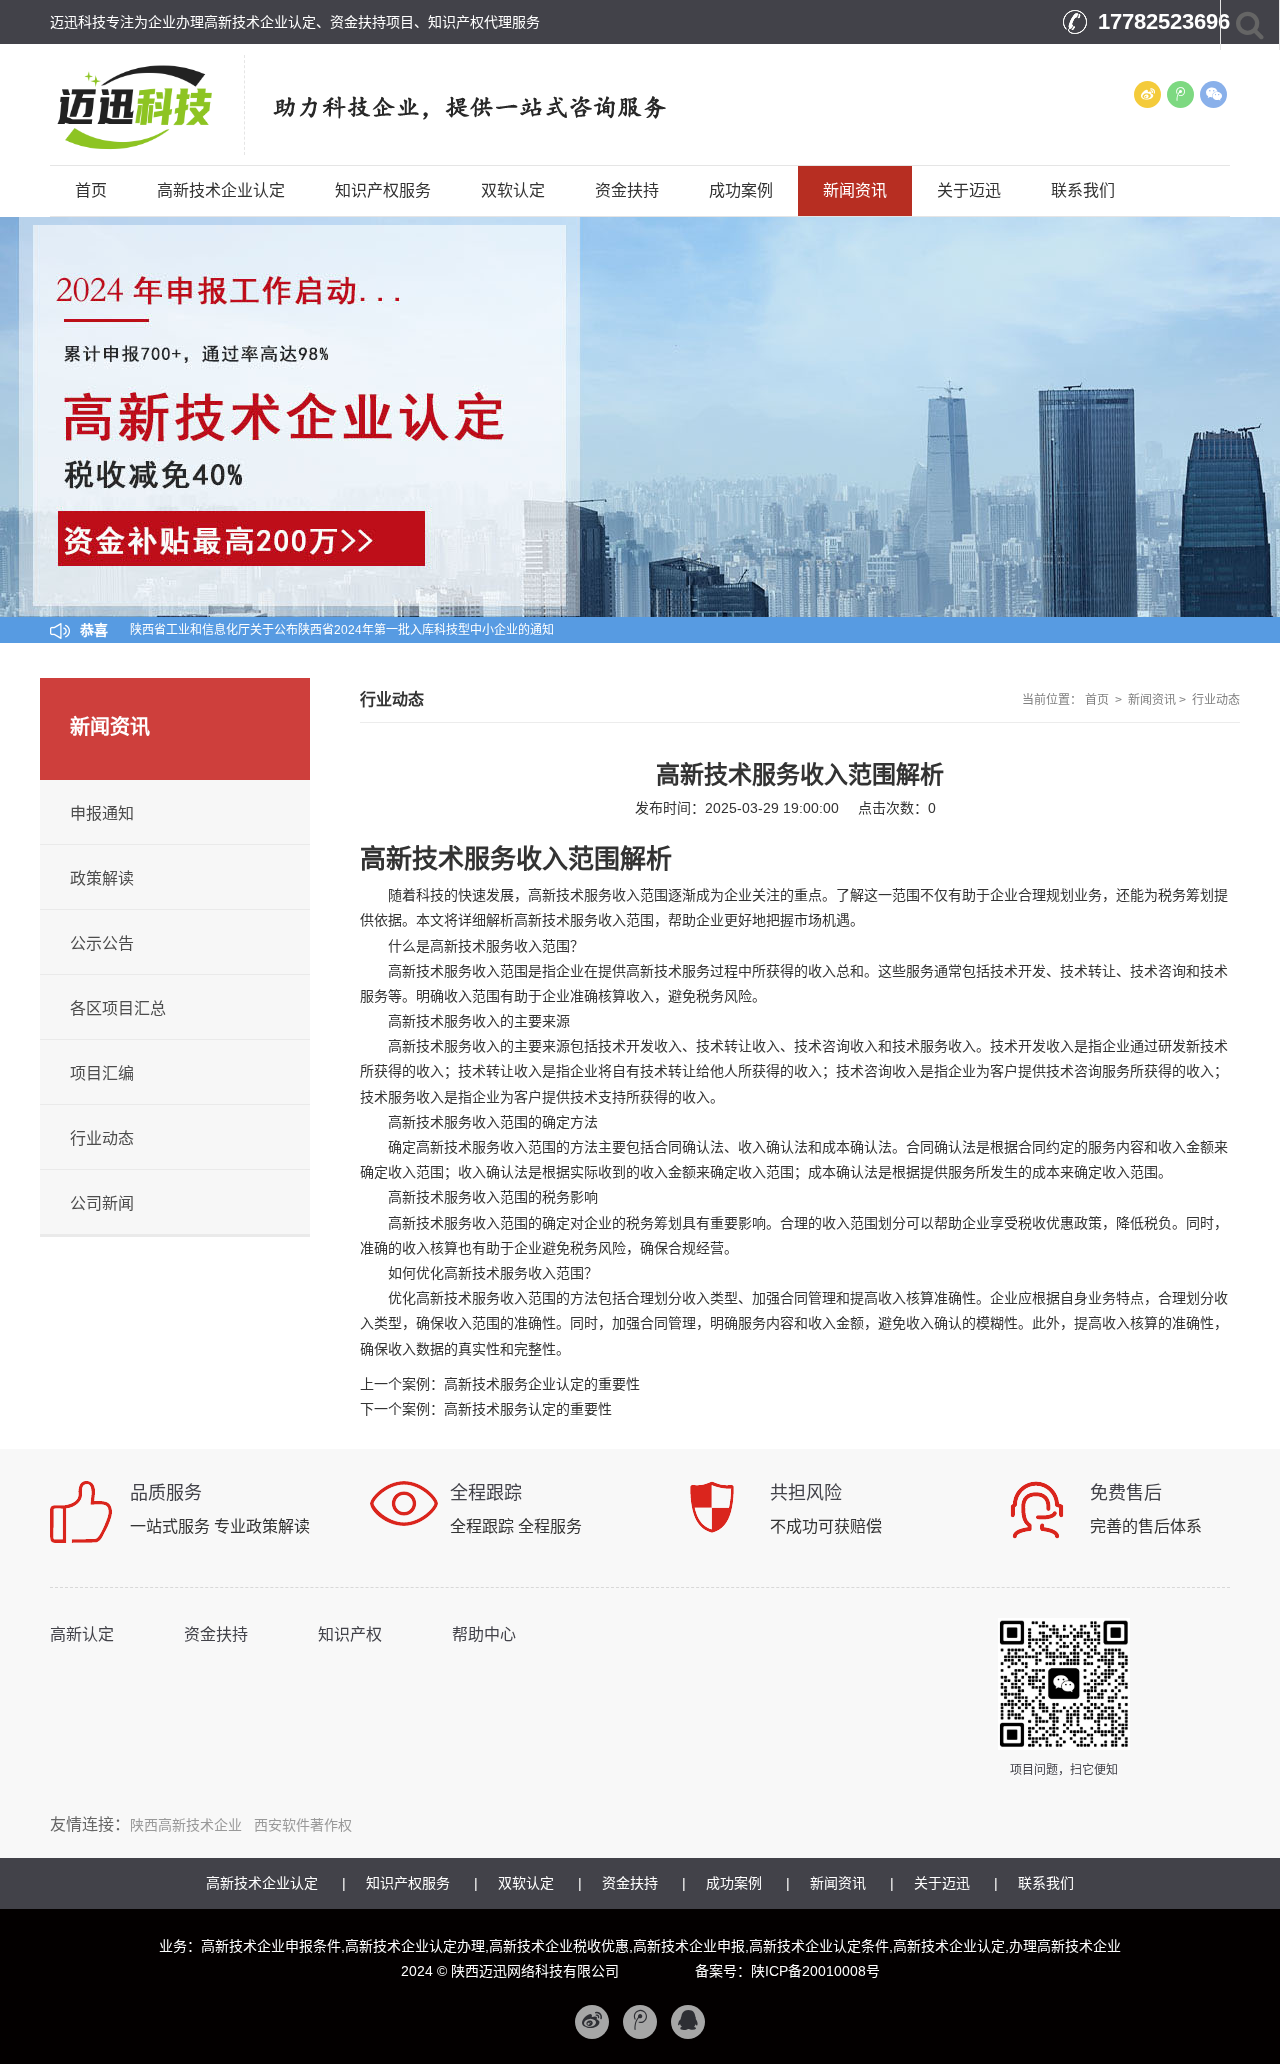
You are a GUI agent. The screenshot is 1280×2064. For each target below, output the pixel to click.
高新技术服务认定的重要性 (528, 1409)
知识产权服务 (383, 190)
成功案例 (741, 190)
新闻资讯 (855, 190)
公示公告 (102, 943)
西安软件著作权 (303, 1825)
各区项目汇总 (118, 1008)
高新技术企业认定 (221, 190)
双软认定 (513, 190)
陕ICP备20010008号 (815, 1971)
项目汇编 (102, 1073)
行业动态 (1216, 700)
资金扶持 (627, 190)
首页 (91, 190)
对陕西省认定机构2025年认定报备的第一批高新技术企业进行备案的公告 (324, 630)
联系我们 (1083, 190)
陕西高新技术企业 (186, 1825)
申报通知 (102, 813)
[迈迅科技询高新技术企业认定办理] (156, 104)
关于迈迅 (969, 190)
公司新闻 (102, 1203)
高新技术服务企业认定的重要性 (542, 1384)
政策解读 (102, 878)
